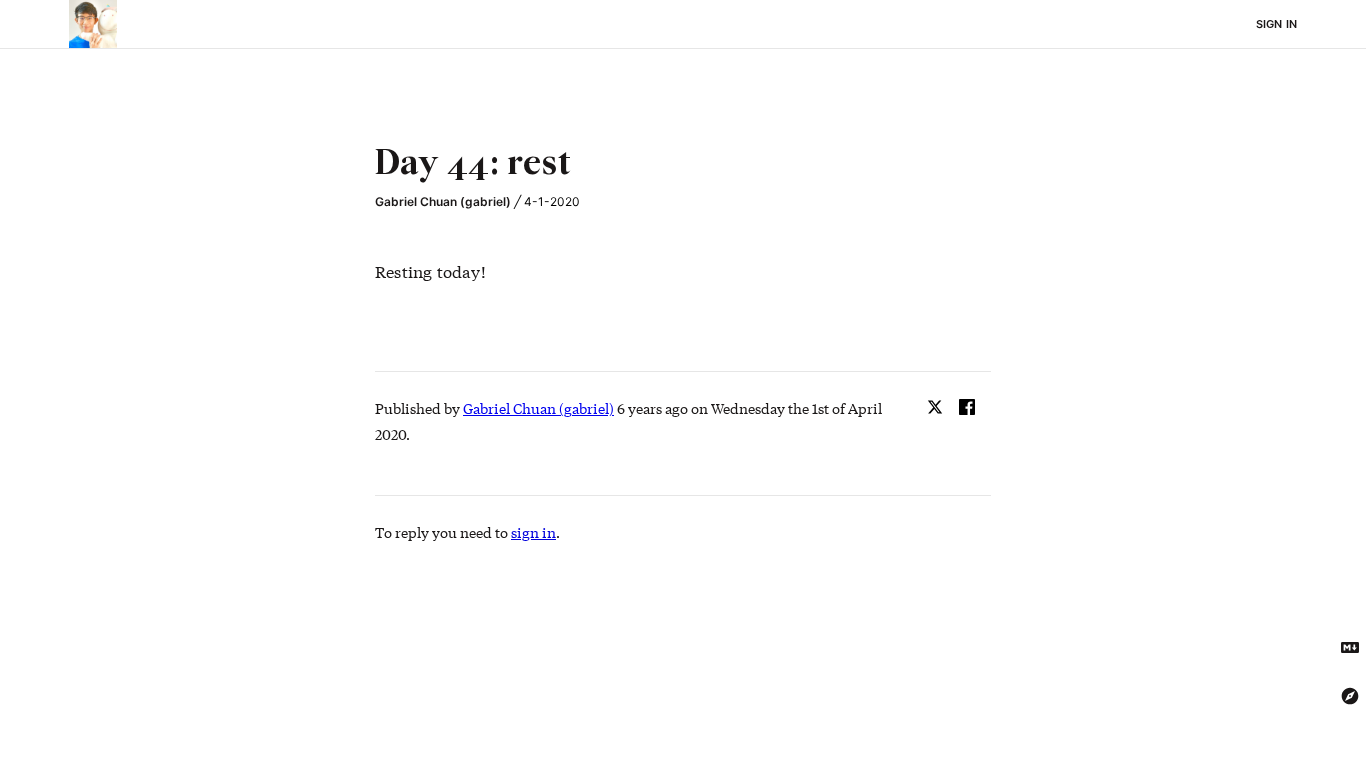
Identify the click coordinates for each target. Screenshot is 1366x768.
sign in (533, 532)
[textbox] (683, 165)
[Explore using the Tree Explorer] (1350, 696)
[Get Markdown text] (1350, 648)
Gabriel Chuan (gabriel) (443, 201)
